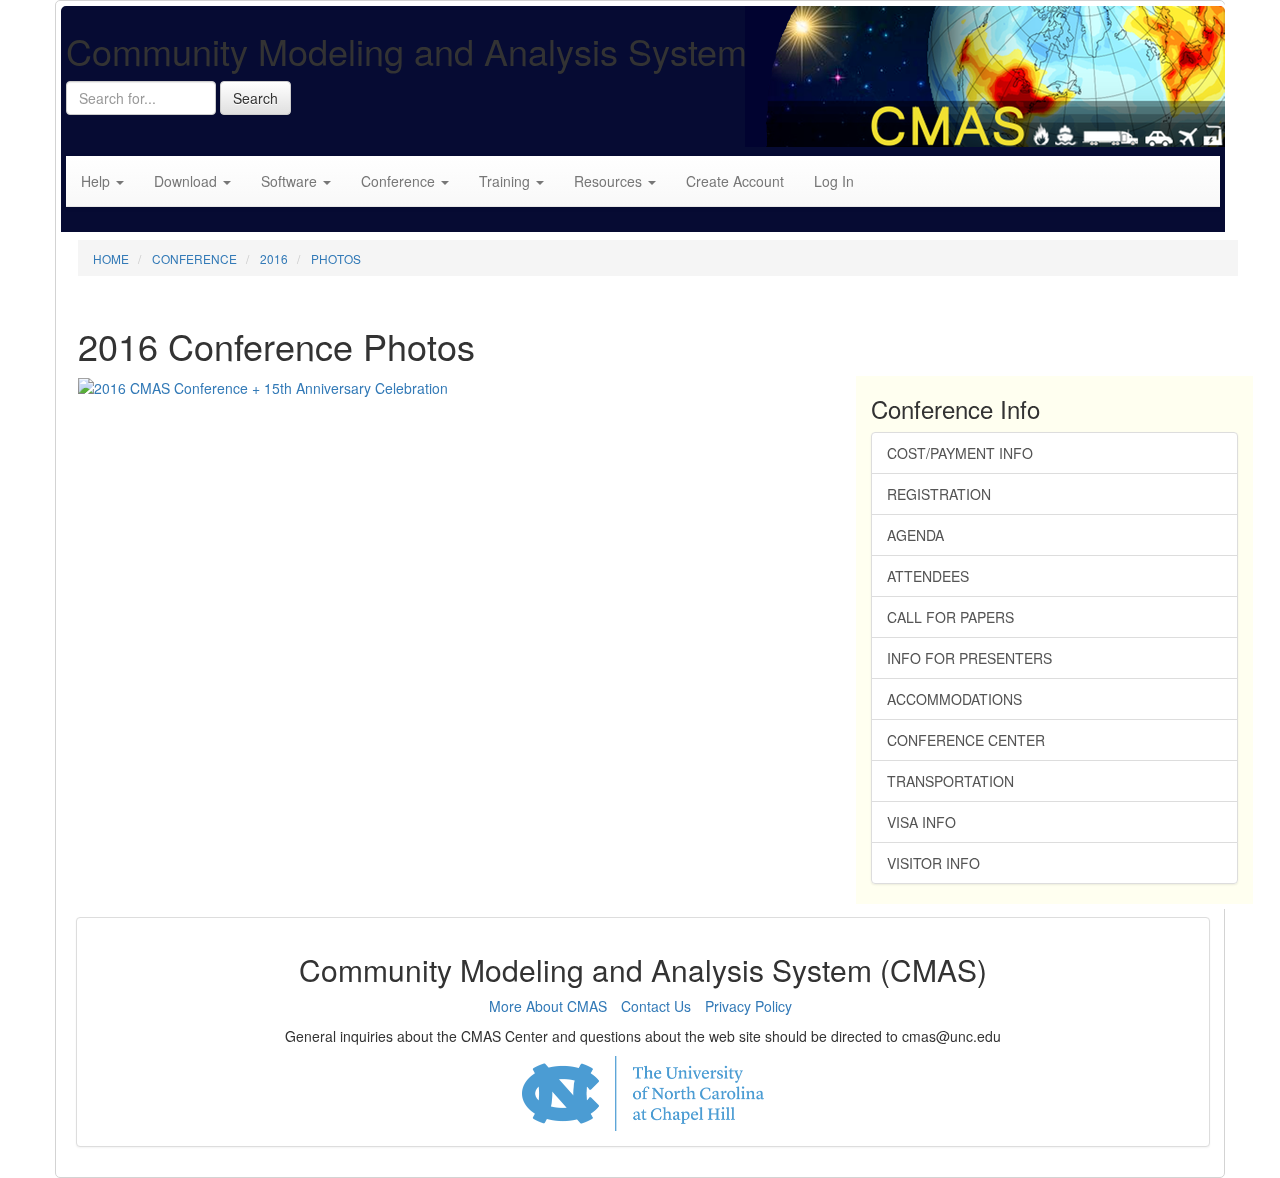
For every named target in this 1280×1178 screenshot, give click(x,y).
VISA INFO (921, 822)
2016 (274, 258)
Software (291, 181)
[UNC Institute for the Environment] (643, 1093)
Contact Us (656, 1006)
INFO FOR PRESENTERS (969, 658)
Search (255, 98)
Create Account (735, 181)
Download (187, 181)
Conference (400, 181)
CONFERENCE (194, 258)
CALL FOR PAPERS (950, 617)
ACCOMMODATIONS (954, 699)
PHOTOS (336, 258)
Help (97, 181)
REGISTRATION (939, 494)
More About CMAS (548, 1006)
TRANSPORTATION (950, 781)
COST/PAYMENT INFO (960, 453)
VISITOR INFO (933, 863)
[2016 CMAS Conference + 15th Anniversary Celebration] (263, 386)
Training (506, 181)
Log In (834, 181)
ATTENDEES (928, 576)
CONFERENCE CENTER (966, 740)
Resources (610, 181)
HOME (111, 258)
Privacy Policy (748, 1006)
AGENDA (915, 535)
